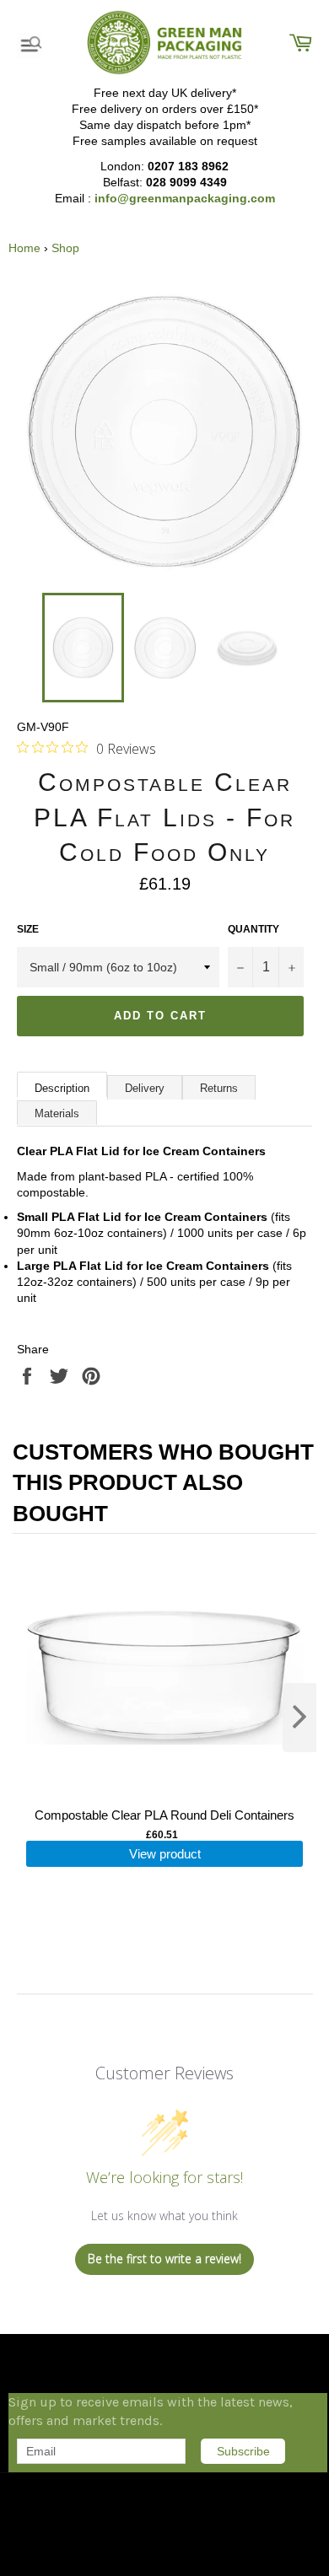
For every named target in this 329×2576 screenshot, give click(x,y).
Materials (57, 1113)
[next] (299, 1718)
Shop (65, 248)
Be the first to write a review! (164, 2259)
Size (28, 929)
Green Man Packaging (97, 2490)
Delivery (145, 1088)
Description (62, 1088)
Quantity (253, 929)
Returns (219, 1088)
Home (24, 248)
